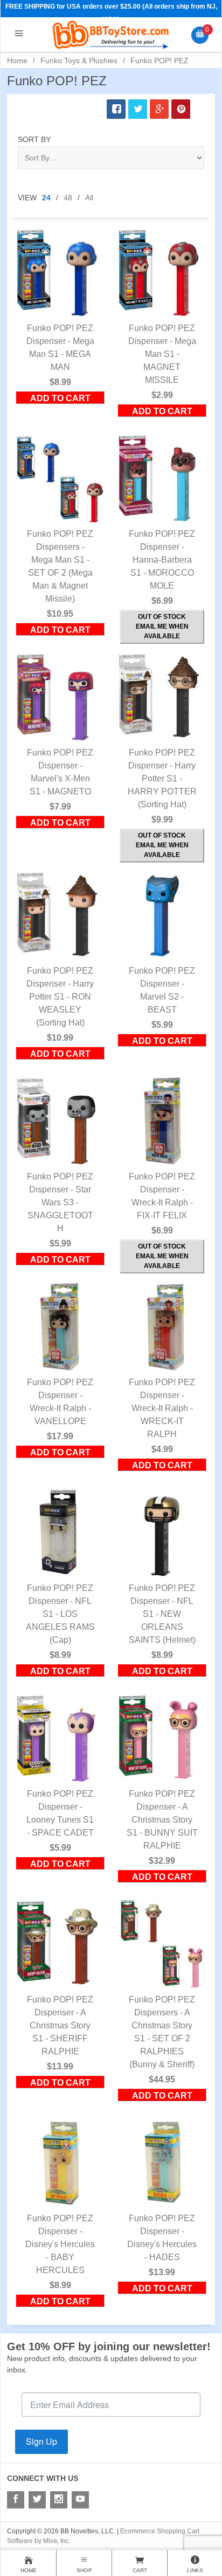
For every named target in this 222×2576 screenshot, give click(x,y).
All (89, 198)
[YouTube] (80, 2500)
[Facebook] (16, 2500)
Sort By (34, 139)
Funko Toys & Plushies (79, 60)
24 (46, 198)
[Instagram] (59, 2500)
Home (17, 60)
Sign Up (41, 2441)
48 (68, 198)
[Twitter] (37, 2500)
